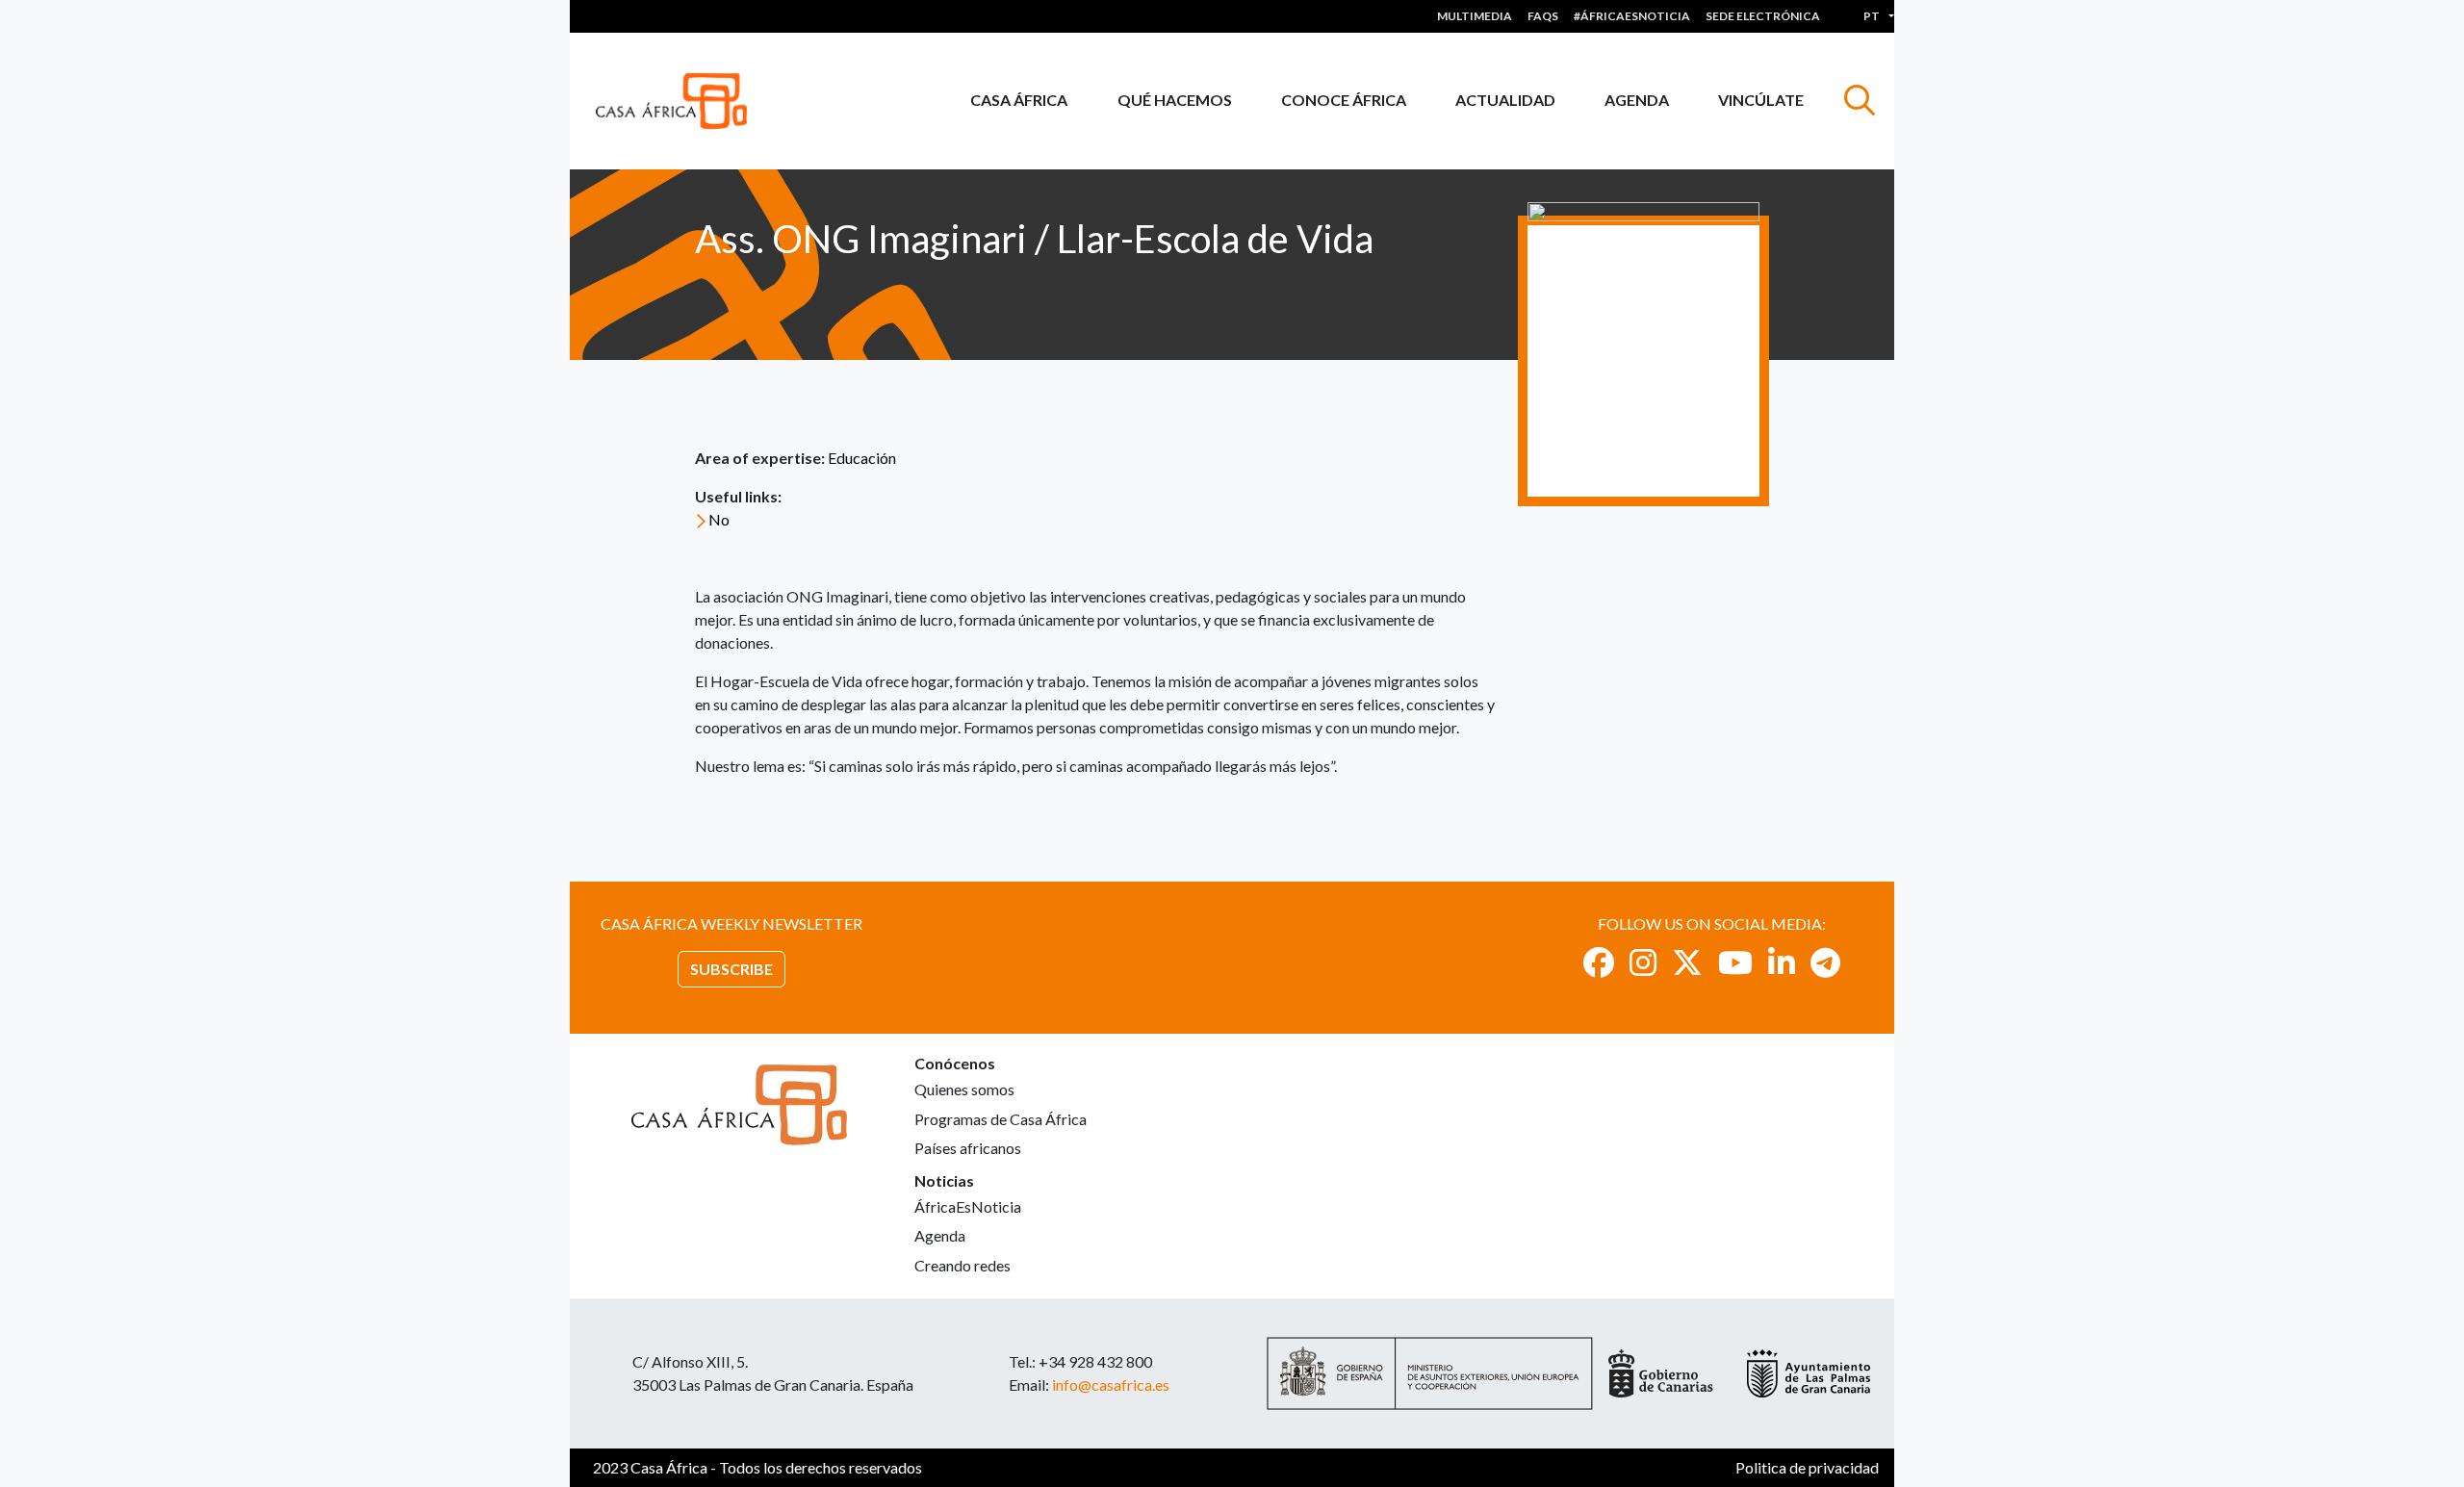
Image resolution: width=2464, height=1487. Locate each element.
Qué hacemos (1175, 100)
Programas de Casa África (1001, 1119)
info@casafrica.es (1111, 1384)
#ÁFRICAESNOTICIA (1632, 16)
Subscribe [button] (731, 969)
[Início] (679, 101)
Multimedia (1475, 16)
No (719, 519)
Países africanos (968, 1148)
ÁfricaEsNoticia (968, 1206)
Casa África (1019, 100)
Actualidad (1505, 100)
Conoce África (1344, 100)
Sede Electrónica (1763, 16)
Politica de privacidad (1807, 1467)
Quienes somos (964, 1089)
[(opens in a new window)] (1599, 962)
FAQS (1543, 16)
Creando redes (962, 1265)
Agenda (1637, 100)
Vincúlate (1761, 100)
